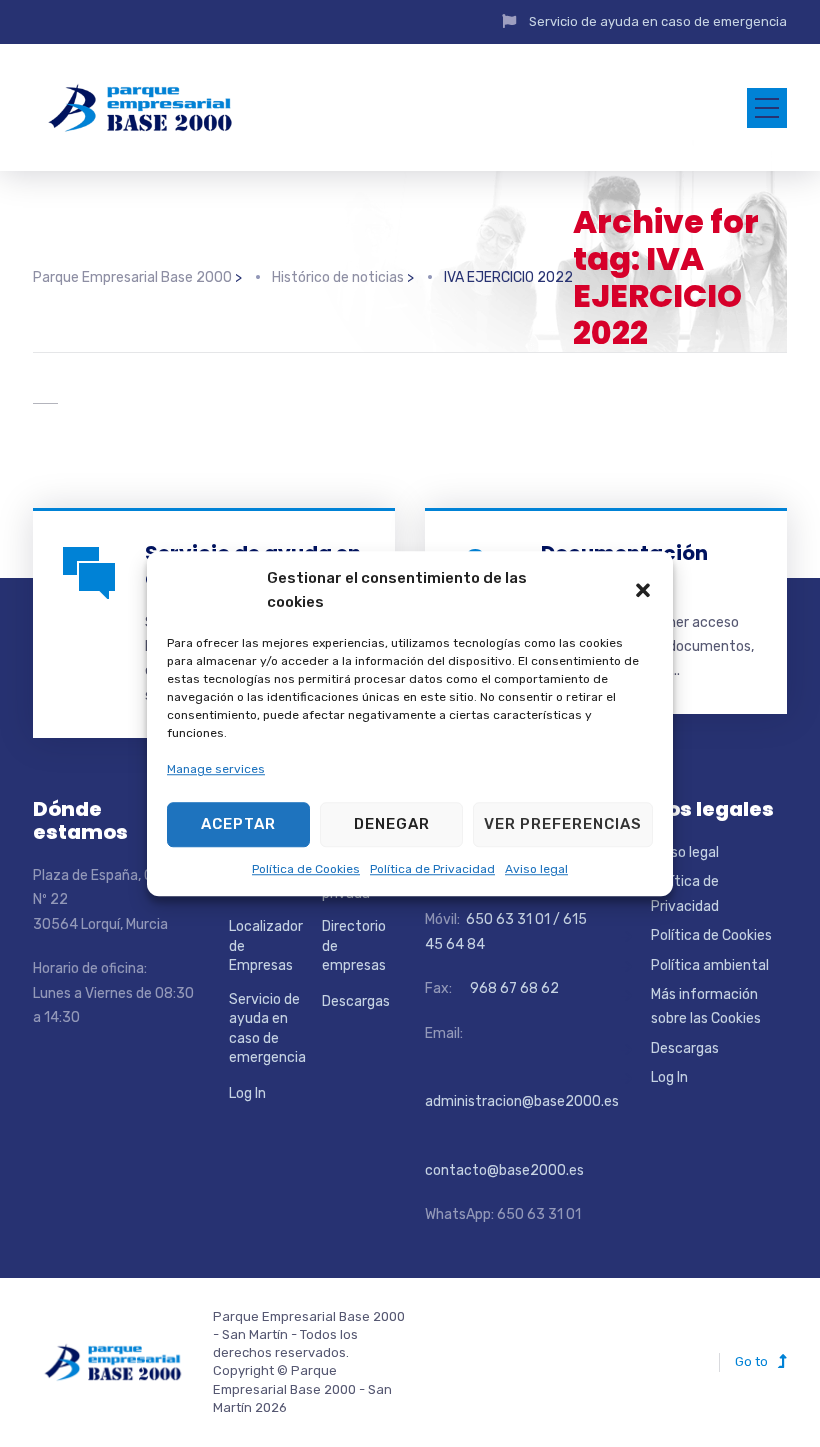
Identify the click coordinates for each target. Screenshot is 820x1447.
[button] (643, 590)
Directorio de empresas (354, 946)
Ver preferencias (563, 824)
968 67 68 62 (513, 988)
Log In (247, 1093)
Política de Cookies (306, 869)
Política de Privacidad (432, 869)
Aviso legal (536, 869)
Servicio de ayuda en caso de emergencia (658, 21)
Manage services (216, 770)
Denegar (392, 824)
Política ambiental (710, 965)
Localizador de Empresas (266, 946)
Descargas (356, 1001)
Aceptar (238, 824)
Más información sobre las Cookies (706, 1006)
